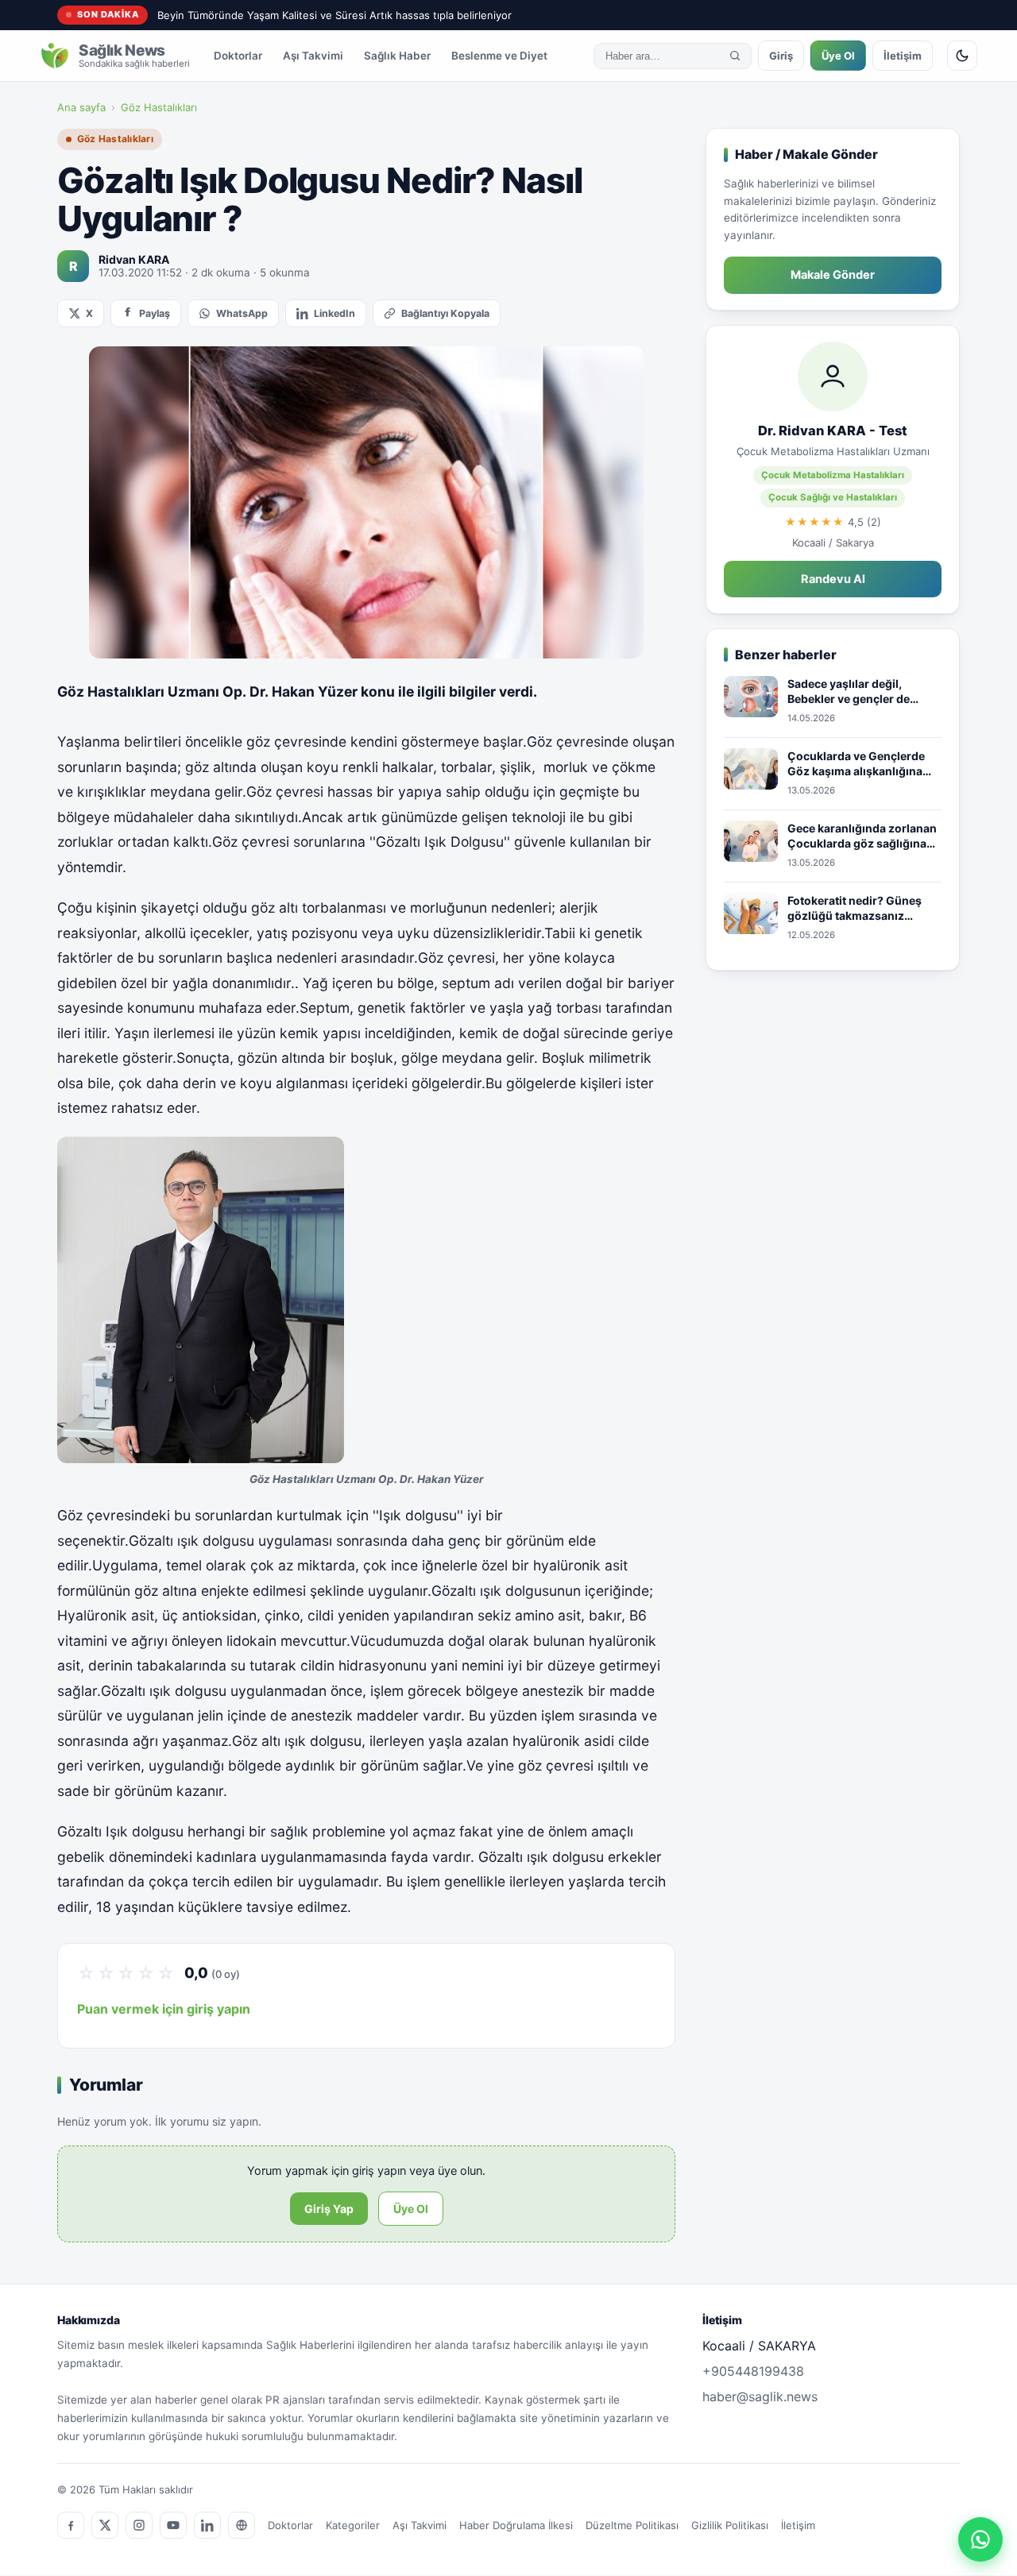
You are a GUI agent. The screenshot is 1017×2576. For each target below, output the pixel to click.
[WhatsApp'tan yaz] (980, 2539)
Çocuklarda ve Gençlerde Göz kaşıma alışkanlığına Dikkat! (856, 764)
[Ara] (735, 56)
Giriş (781, 56)
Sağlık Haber (397, 56)
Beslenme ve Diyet (499, 56)
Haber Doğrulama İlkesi (516, 2525)
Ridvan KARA (134, 259)
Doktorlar (238, 56)
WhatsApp (242, 313)
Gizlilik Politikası (730, 2525)
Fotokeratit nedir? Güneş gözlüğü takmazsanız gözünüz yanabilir (855, 909)
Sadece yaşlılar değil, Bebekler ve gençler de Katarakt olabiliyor (849, 692)
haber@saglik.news (760, 2396)
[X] (105, 2525)
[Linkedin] (207, 2525)
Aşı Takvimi (313, 56)
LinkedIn (334, 313)
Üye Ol (838, 56)
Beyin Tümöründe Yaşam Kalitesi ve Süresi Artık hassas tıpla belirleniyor (334, 15)
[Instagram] (139, 2525)
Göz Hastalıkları (159, 107)
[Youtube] (173, 2525)
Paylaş (155, 313)
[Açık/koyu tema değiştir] (962, 56)
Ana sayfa (81, 107)
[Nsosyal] (242, 2525)
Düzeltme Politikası (632, 2525)
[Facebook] (71, 2525)
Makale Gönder (833, 275)
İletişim (903, 56)
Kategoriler (353, 2525)
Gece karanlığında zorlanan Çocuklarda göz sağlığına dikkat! (862, 836)
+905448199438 (753, 2371)
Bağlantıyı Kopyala (445, 313)
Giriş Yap (329, 2209)
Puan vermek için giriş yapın (164, 2009)
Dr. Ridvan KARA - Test (833, 431)
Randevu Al (833, 579)
